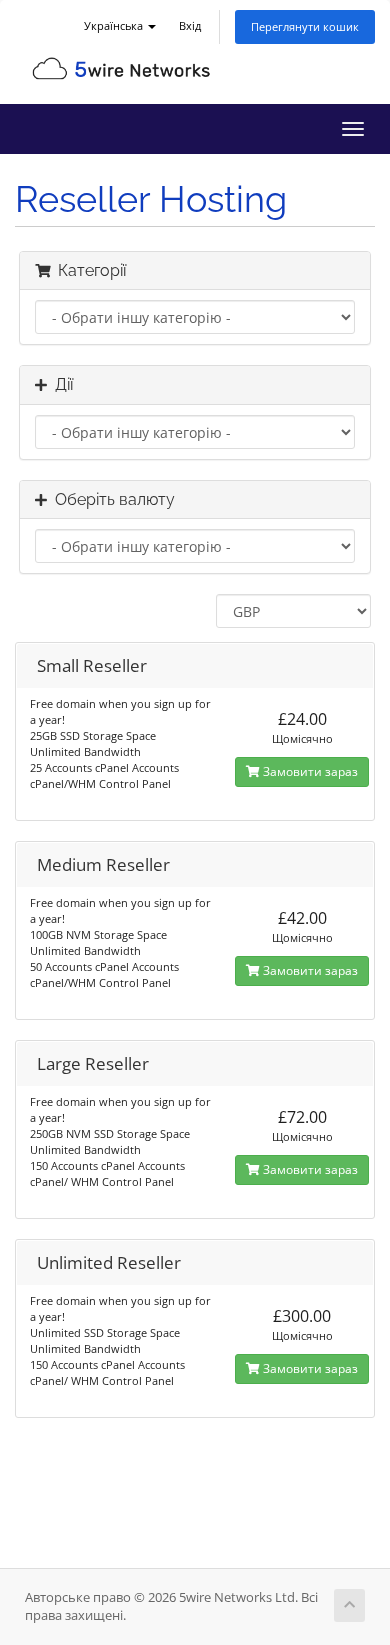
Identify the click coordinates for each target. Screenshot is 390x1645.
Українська (115, 25)
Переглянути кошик (305, 26)
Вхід (190, 25)
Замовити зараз (309, 771)
